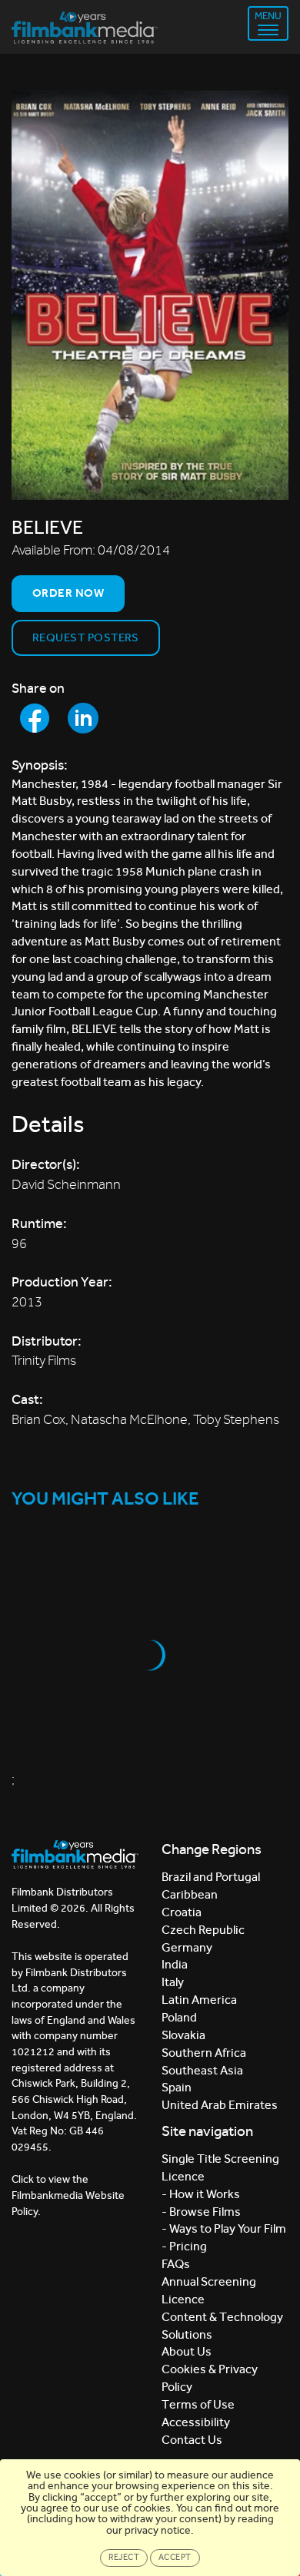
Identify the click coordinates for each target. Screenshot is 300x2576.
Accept (175, 2557)
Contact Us (192, 2440)
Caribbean (190, 1894)
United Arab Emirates (220, 2105)
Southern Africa (204, 2053)
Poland (179, 2017)
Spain (177, 2087)
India (175, 1964)
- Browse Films (201, 2212)
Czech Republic (203, 1930)
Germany (187, 1947)
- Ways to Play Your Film (224, 2228)
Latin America (199, 2000)
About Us (187, 2351)
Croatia (182, 1912)
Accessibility (196, 2422)
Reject (124, 2557)
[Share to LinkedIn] (83, 718)
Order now (68, 593)
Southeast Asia (202, 2070)
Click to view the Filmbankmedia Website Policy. (68, 2195)
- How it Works (201, 2194)
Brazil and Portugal (211, 1877)
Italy (173, 1982)
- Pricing (184, 2246)
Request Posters (86, 637)
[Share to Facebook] (35, 718)
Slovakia (183, 2035)
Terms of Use (198, 2404)
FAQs (176, 2264)
